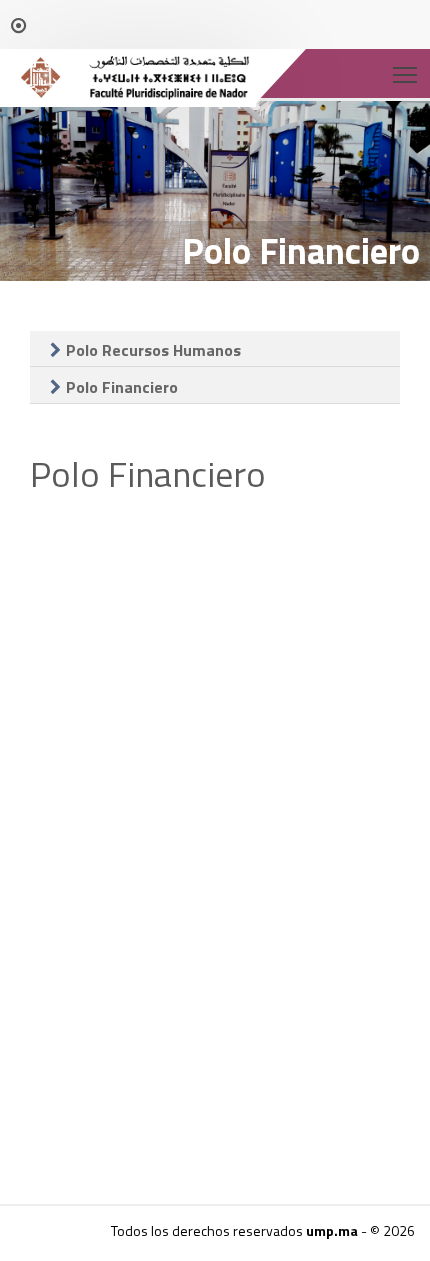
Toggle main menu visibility (405, 73)
